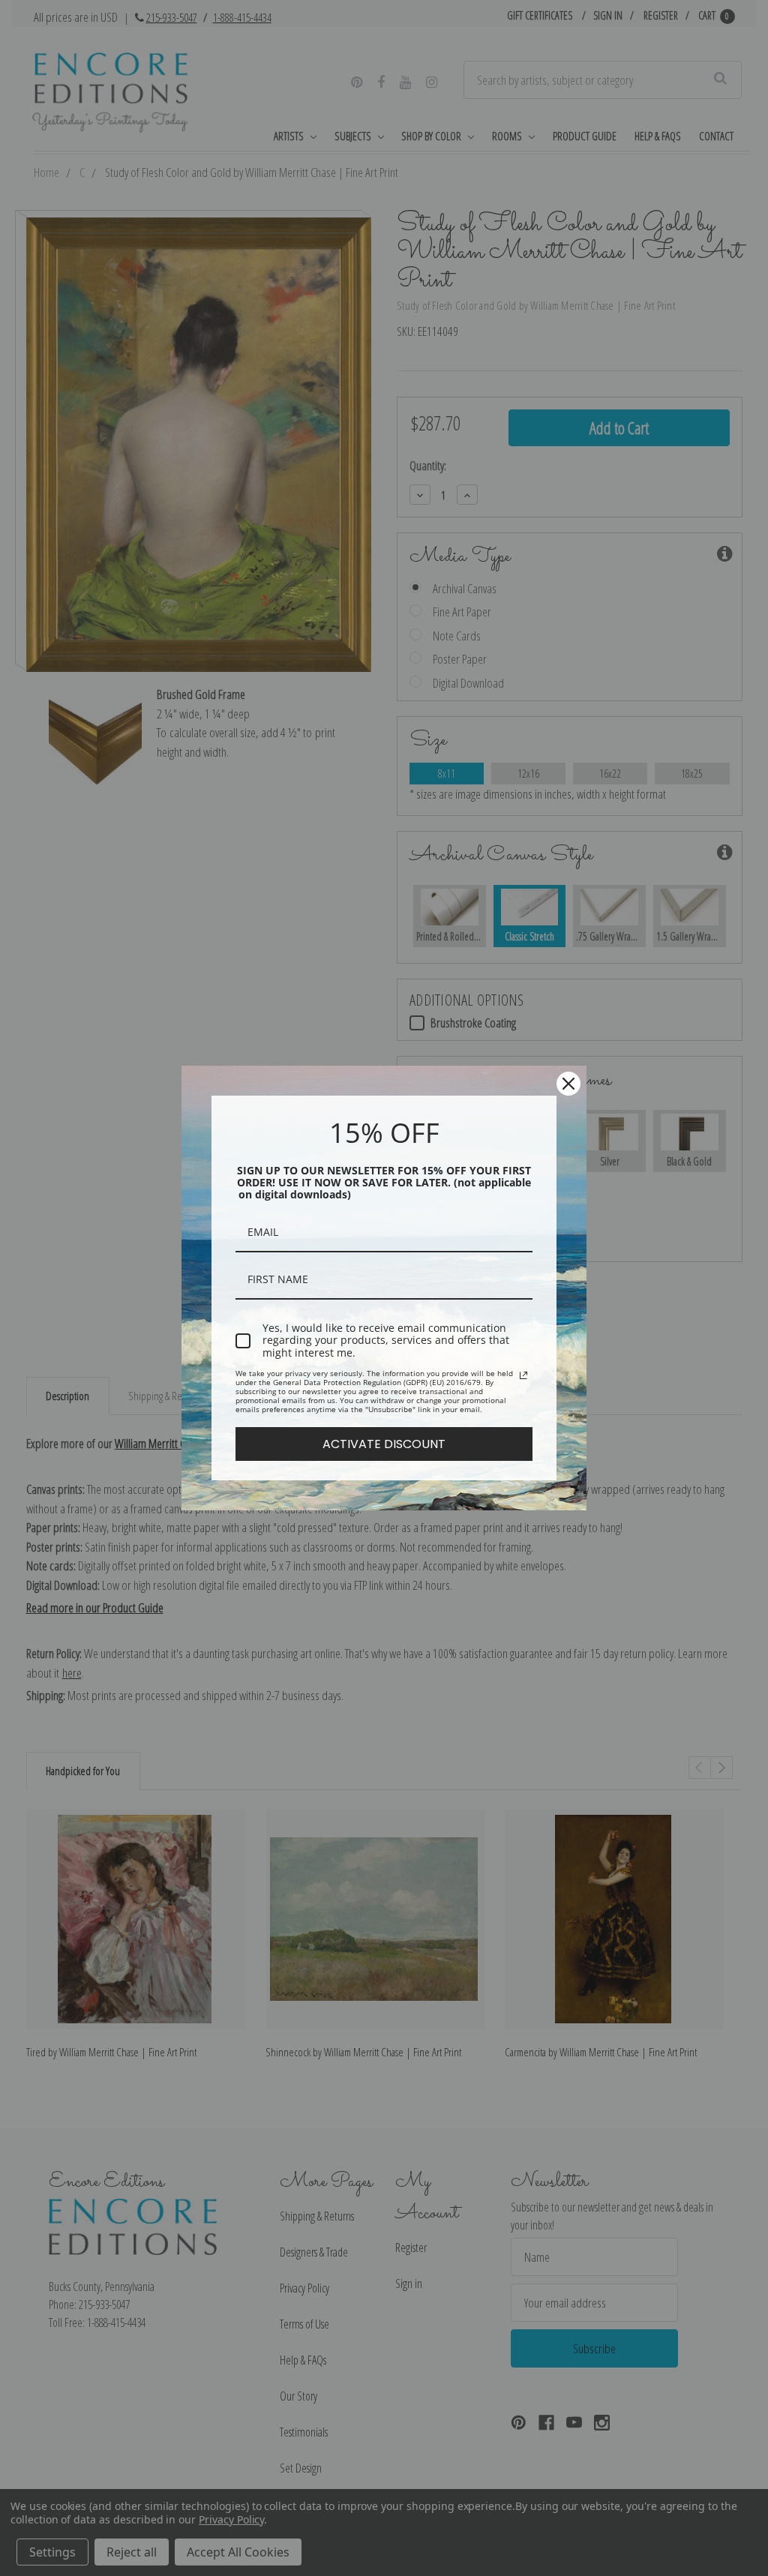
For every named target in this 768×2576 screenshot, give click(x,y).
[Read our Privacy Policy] (523, 1375)
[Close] (568, 1084)
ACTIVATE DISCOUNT (384, 1444)
